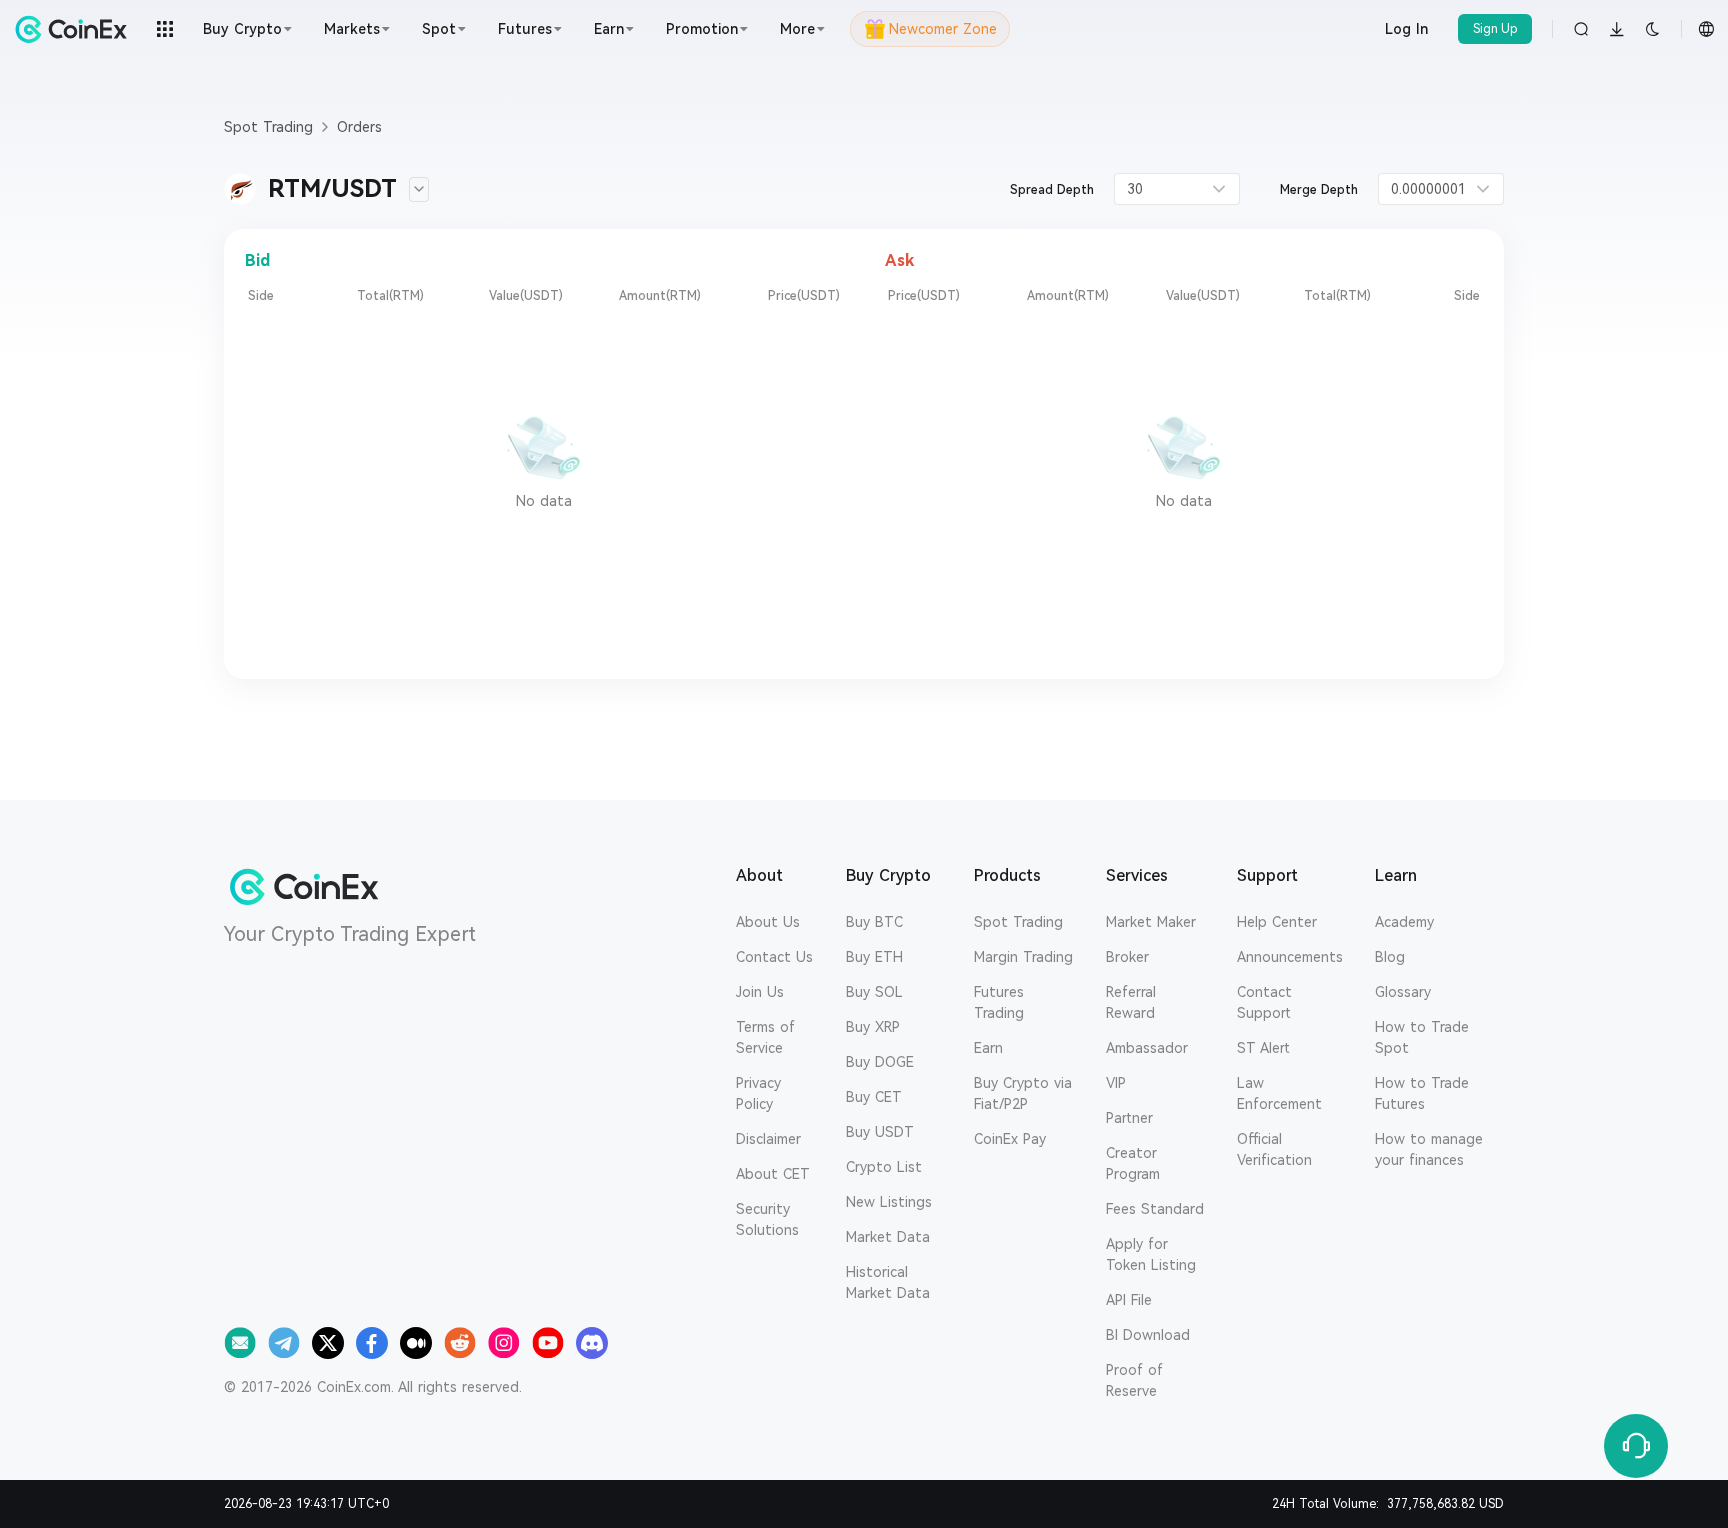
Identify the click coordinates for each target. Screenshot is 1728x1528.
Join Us (760, 992)
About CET (773, 1174)
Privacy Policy (758, 1093)
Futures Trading (999, 1002)
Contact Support (1264, 1002)
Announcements (1290, 957)
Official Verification (1274, 1149)
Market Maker (1151, 922)
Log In (1406, 29)
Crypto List (884, 1167)
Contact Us (774, 957)
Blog (1390, 957)
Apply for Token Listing (1151, 1254)
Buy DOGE (880, 1062)
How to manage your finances (1429, 1149)
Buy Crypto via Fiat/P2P (1023, 1093)
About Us (768, 922)
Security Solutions (767, 1219)
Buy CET (874, 1097)
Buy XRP (873, 1027)
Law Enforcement (1279, 1093)
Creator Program (1133, 1163)
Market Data (888, 1237)
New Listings (889, 1202)
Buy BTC (874, 922)
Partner (1129, 1118)
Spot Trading (1018, 922)
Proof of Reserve (1134, 1380)
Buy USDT (880, 1132)
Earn (988, 1048)
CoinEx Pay (1010, 1139)
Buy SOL (874, 992)
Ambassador (1147, 1048)
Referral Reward (1131, 1002)
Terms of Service (765, 1037)
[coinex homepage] (76, 29)
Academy (1404, 922)
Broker (1127, 957)
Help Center (1277, 922)
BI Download (1148, 1335)
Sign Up (1495, 29)
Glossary (1403, 992)
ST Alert (1263, 1048)
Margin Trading (1023, 957)
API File (1129, 1300)
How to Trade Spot (1422, 1037)
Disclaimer (768, 1139)
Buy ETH (874, 957)
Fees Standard (1155, 1209)
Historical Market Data (888, 1282)
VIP (1116, 1083)
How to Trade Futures (1422, 1093)
